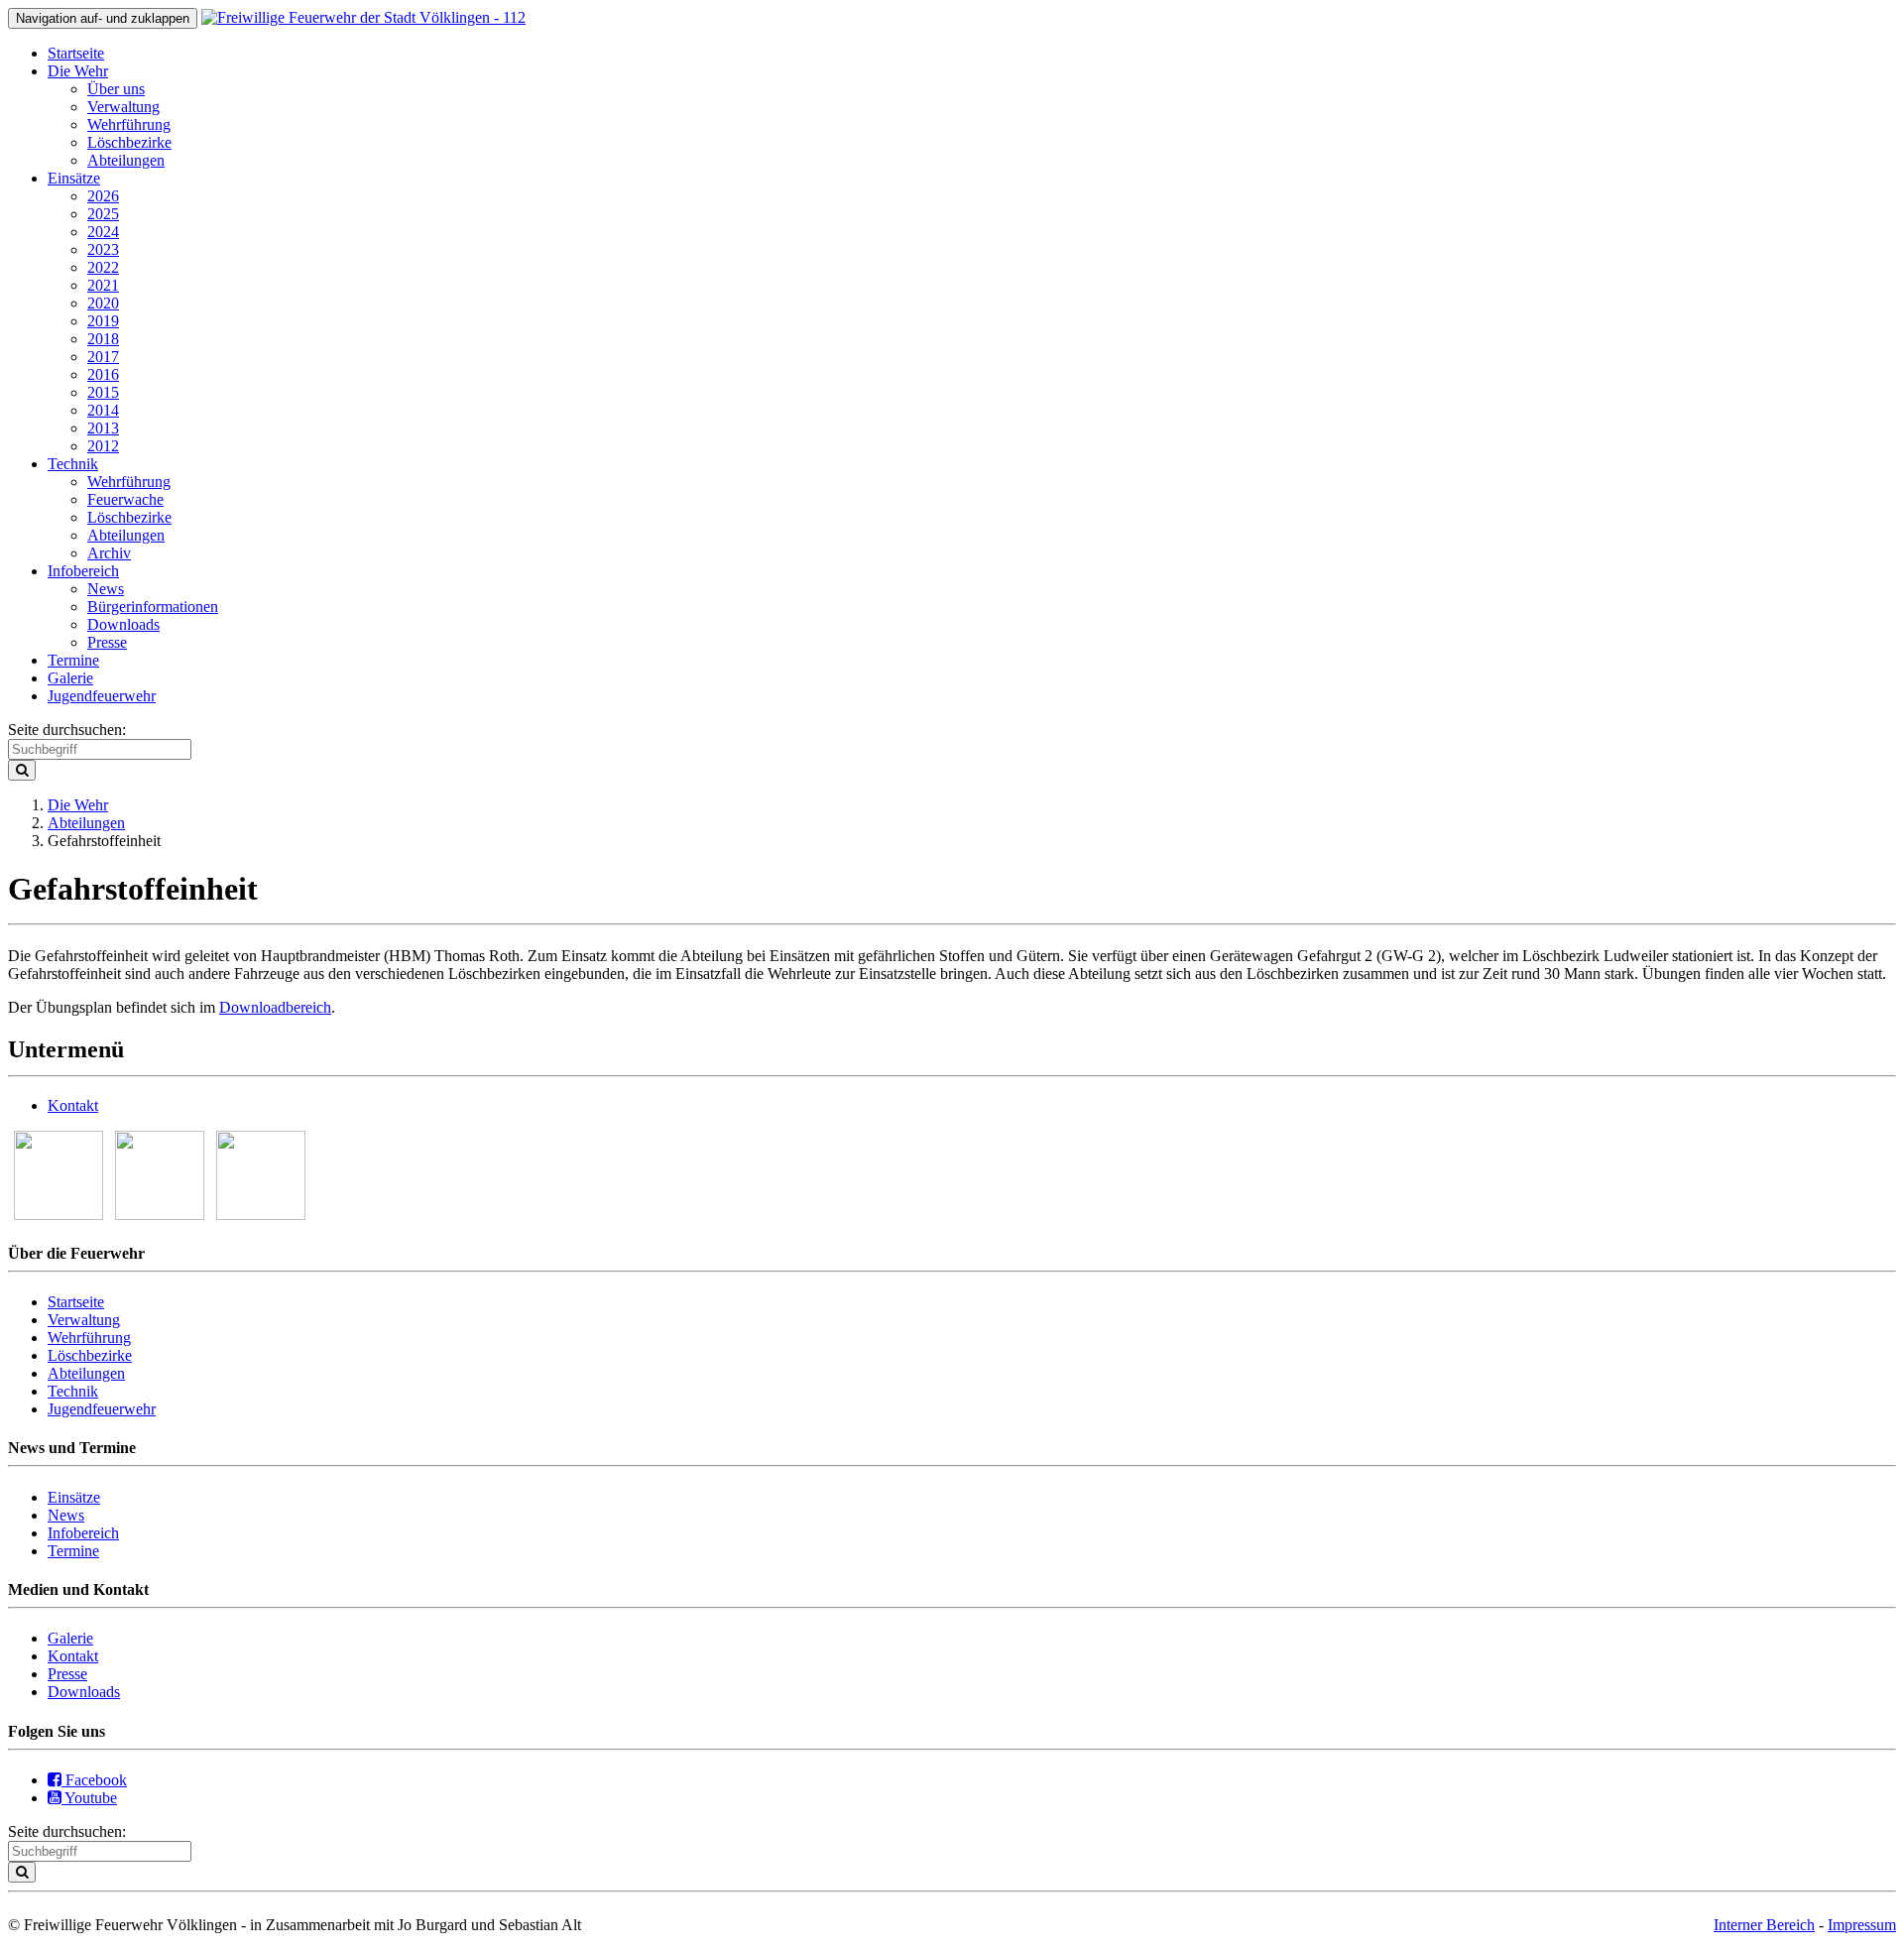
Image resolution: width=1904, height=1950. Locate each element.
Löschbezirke (129, 142)
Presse (107, 642)
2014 (103, 410)
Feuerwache (125, 499)
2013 (103, 428)
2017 (103, 357)
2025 (103, 214)
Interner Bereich (1764, 1925)
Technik (73, 464)
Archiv (109, 553)
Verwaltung (123, 107)
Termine (73, 660)
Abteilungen (126, 160)
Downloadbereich (275, 1007)
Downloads (123, 624)
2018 (103, 339)
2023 (103, 249)
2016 (103, 374)
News (106, 589)
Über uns (116, 89)
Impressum (1862, 1925)
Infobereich (83, 571)
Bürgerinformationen (153, 607)
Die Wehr (78, 71)
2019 (103, 321)
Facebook (94, 1780)
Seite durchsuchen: (67, 730)
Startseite (76, 53)
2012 (103, 446)
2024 (103, 232)
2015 (103, 392)
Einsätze (74, 178)
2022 (103, 267)
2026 (103, 196)
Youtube (89, 1798)
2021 (103, 285)
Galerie (70, 678)
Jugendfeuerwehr (102, 696)
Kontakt (73, 1105)
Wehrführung (129, 124)
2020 (103, 303)
